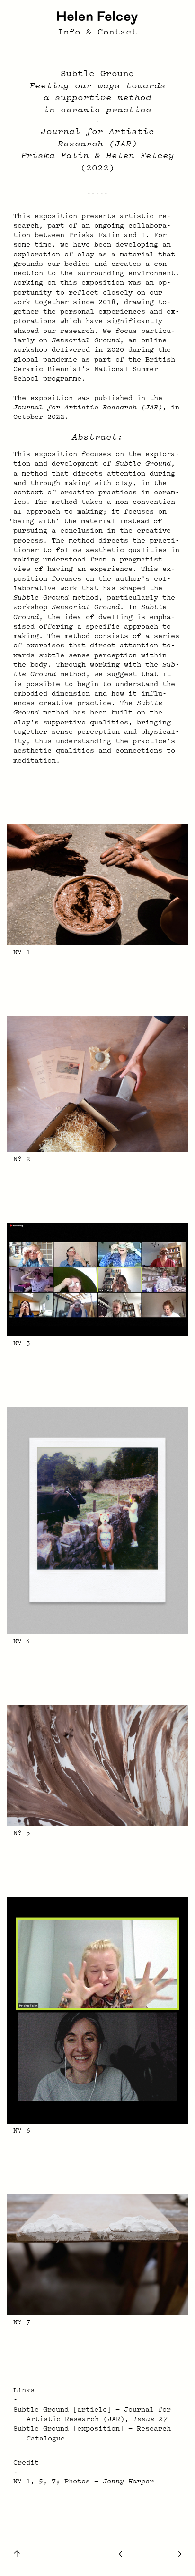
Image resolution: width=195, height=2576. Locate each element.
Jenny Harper (128, 2482)
